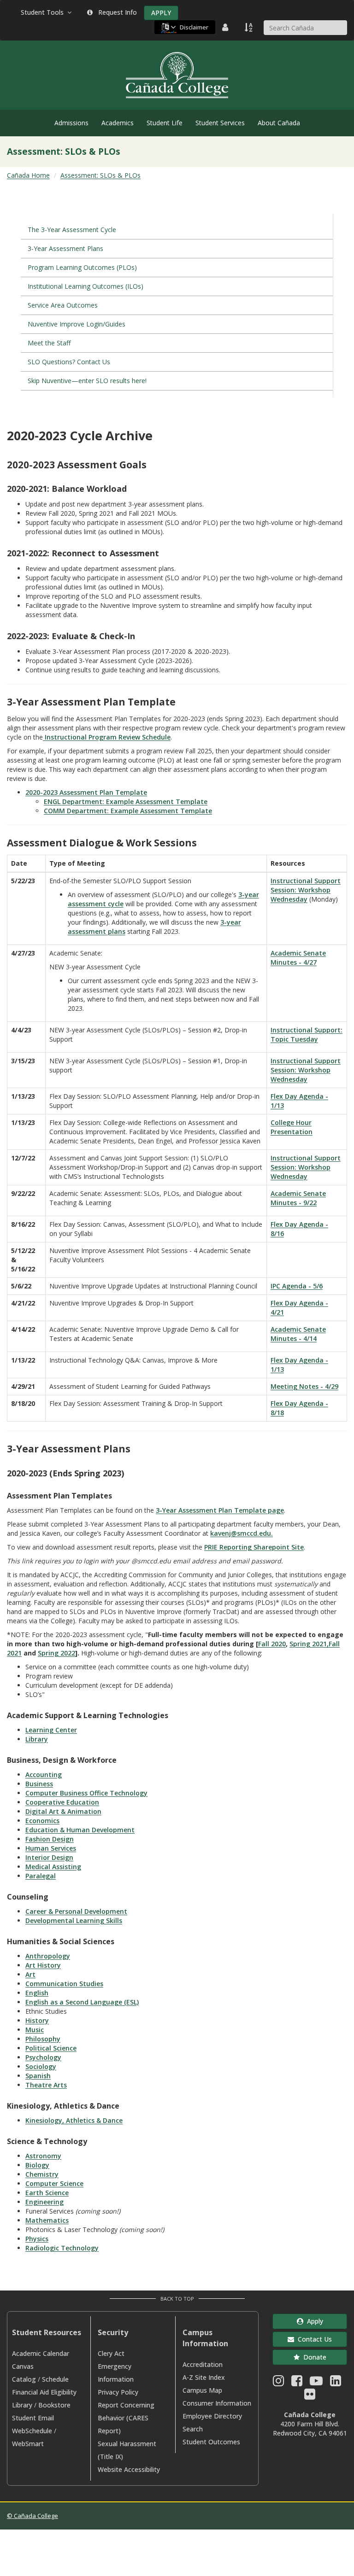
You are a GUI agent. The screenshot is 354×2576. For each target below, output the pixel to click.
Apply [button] (313, 2321)
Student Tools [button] (44, 12)
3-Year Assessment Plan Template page (220, 1510)
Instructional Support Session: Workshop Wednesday (306, 890)
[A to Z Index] (249, 27)
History (37, 2020)
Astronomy (43, 2156)
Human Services (51, 1848)
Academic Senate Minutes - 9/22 (298, 1198)
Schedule (55, 2379)
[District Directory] (226, 27)
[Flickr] (310, 2396)
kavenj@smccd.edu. (242, 1533)
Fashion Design (50, 1839)
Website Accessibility (129, 2469)
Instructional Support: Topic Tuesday (307, 1034)
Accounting (44, 1775)
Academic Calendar (41, 2353)
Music (35, 2030)
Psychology (43, 2057)
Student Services (220, 123)
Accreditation (203, 2364)
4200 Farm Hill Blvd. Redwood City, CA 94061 (310, 2428)
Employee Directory (212, 2416)
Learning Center (51, 1730)
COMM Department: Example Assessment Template (128, 811)
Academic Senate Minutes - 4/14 (298, 1334)
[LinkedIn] (336, 2383)
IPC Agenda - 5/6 (297, 1286)
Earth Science (47, 2193)
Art (30, 1974)
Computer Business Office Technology (86, 1793)
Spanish (38, 2076)
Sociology (41, 2066)
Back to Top (177, 2299)
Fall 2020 (272, 1644)
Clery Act (111, 2353)
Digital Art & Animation (63, 1811)
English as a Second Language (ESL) (82, 2002)
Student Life (165, 123)
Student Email (33, 2418)
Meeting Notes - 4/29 (304, 1386)
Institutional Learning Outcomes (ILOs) (86, 286)
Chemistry (42, 2174)
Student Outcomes (211, 2442)
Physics (37, 2239)
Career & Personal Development (76, 1911)
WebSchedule (32, 2431)
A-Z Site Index (204, 2377)
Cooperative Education (62, 1802)
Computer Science (54, 2183)
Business (39, 1784)
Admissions (71, 123)
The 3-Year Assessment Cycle (72, 230)
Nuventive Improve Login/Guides (77, 324)
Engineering (44, 2202)
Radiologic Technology (62, 2248)
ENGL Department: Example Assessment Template (126, 801)
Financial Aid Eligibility (44, 2392)
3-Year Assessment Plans (65, 248)
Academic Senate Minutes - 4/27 (298, 958)
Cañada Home (28, 175)
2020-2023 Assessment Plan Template (86, 792)
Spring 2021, (309, 1644)
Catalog (24, 2379)
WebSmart (28, 2444)
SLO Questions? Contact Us (69, 362)
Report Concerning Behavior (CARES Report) (126, 2418)
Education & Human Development (80, 1830)
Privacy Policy (118, 2392)
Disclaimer (194, 27)
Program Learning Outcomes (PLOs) (82, 267)
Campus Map (202, 2390)
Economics (42, 1821)
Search (193, 2429)
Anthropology (48, 1956)
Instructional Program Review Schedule (107, 737)
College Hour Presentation (292, 1127)
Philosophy (43, 2039)
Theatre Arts (46, 2085)
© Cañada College (32, 2516)
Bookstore (54, 2405)
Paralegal (41, 1876)
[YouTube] (316, 2383)
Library (37, 1739)
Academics (118, 123)
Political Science (51, 2048)
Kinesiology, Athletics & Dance (74, 2120)
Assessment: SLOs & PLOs (100, 175)
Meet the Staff (49, 343)
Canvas (23, 2366)
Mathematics (47, 2220)
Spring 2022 (56, 1653)
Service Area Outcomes (63, 305)
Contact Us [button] (313, 2339)
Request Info (116, 12)
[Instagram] (278, 2383)
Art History (43, 1965)
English (37, 1993)
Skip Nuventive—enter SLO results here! (87, 381)
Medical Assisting (53, 1867)
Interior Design (49, 1857)
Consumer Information (217, 2403)
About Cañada (279, 123)
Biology (37, 2165)
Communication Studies (64, 1984)
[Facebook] (297, 2383)
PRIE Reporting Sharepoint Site (254, 1547)
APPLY (161, 13)
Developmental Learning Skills (74, 1920)
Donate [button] (313, 2357)
